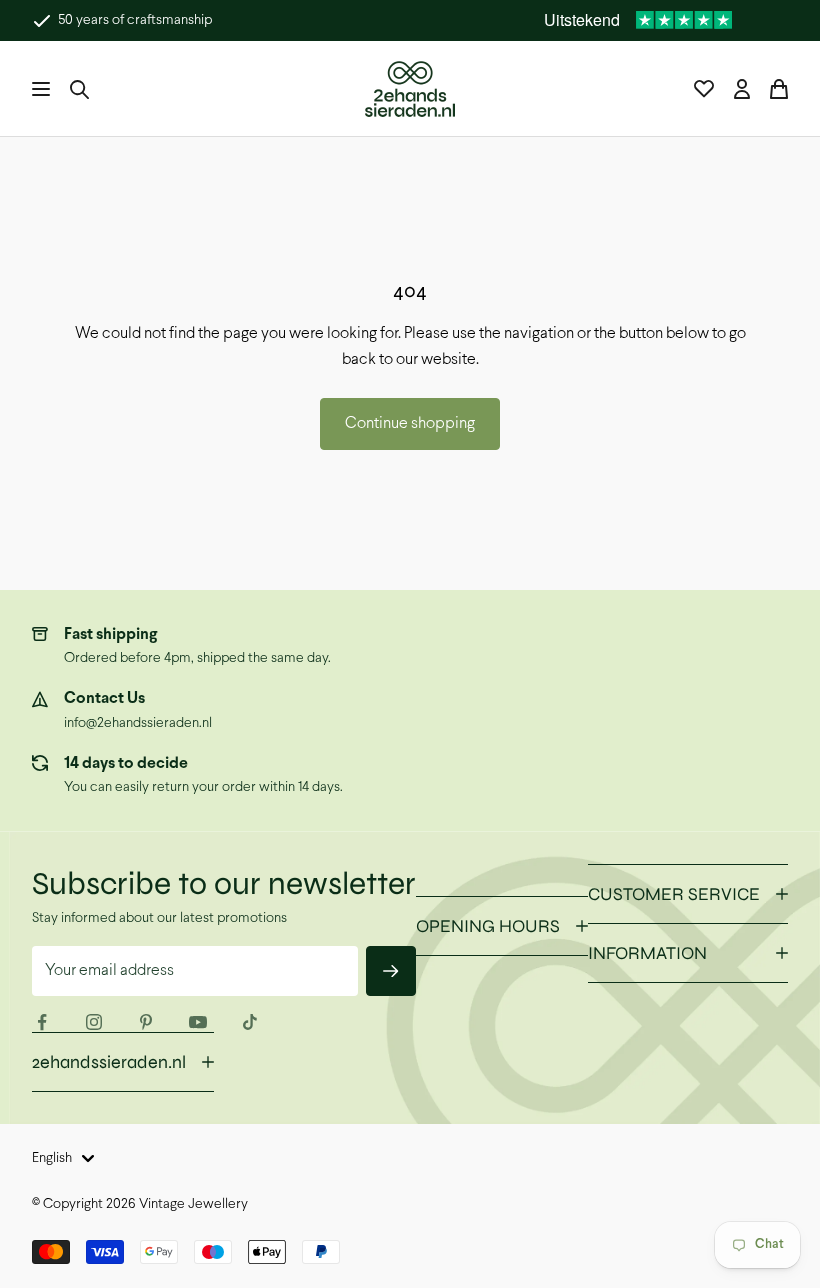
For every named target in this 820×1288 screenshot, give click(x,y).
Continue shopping (410, 423)
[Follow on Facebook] (42, 1022)
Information (647, 953)
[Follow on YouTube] (198, 1022)
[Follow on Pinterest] (146, 1022)
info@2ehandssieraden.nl (138, 723)
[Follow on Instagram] (94, 1022)
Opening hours (488, 926)
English (52, 1158)
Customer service (674, 894)
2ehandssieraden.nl (109, 1062)
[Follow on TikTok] (250, 1022)
